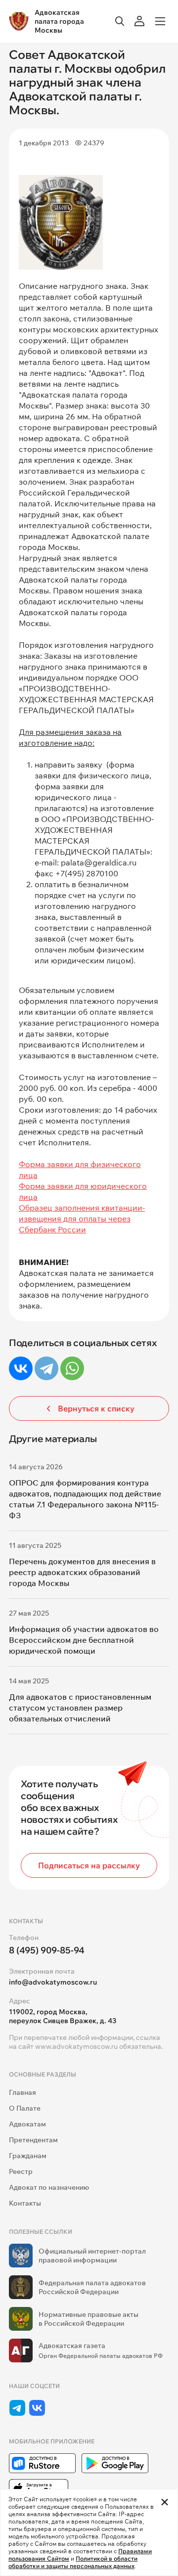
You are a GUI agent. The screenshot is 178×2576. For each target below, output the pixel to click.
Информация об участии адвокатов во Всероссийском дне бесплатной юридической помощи (84, 1640)
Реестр (21, 2171)
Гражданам (28, 2156)
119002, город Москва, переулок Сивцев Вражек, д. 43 (63, 2016)
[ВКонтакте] (21, 1368)
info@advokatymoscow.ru (53, 1982)
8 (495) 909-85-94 (47, 1950)
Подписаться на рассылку (89, 1865)
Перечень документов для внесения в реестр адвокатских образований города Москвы (82, 1572)
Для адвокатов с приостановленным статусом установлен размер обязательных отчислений (80, 1708)
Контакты (25, 2203)
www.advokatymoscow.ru (76, 2046)
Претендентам (33, 2140)
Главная (22, 2092)
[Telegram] (46, 1368)
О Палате (25, 2108)
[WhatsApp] (72, 1368)
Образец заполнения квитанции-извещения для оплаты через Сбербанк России (82, 1219)
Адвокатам (27, 2124)
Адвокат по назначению (49, 2187)
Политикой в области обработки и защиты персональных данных (73, 2562)
